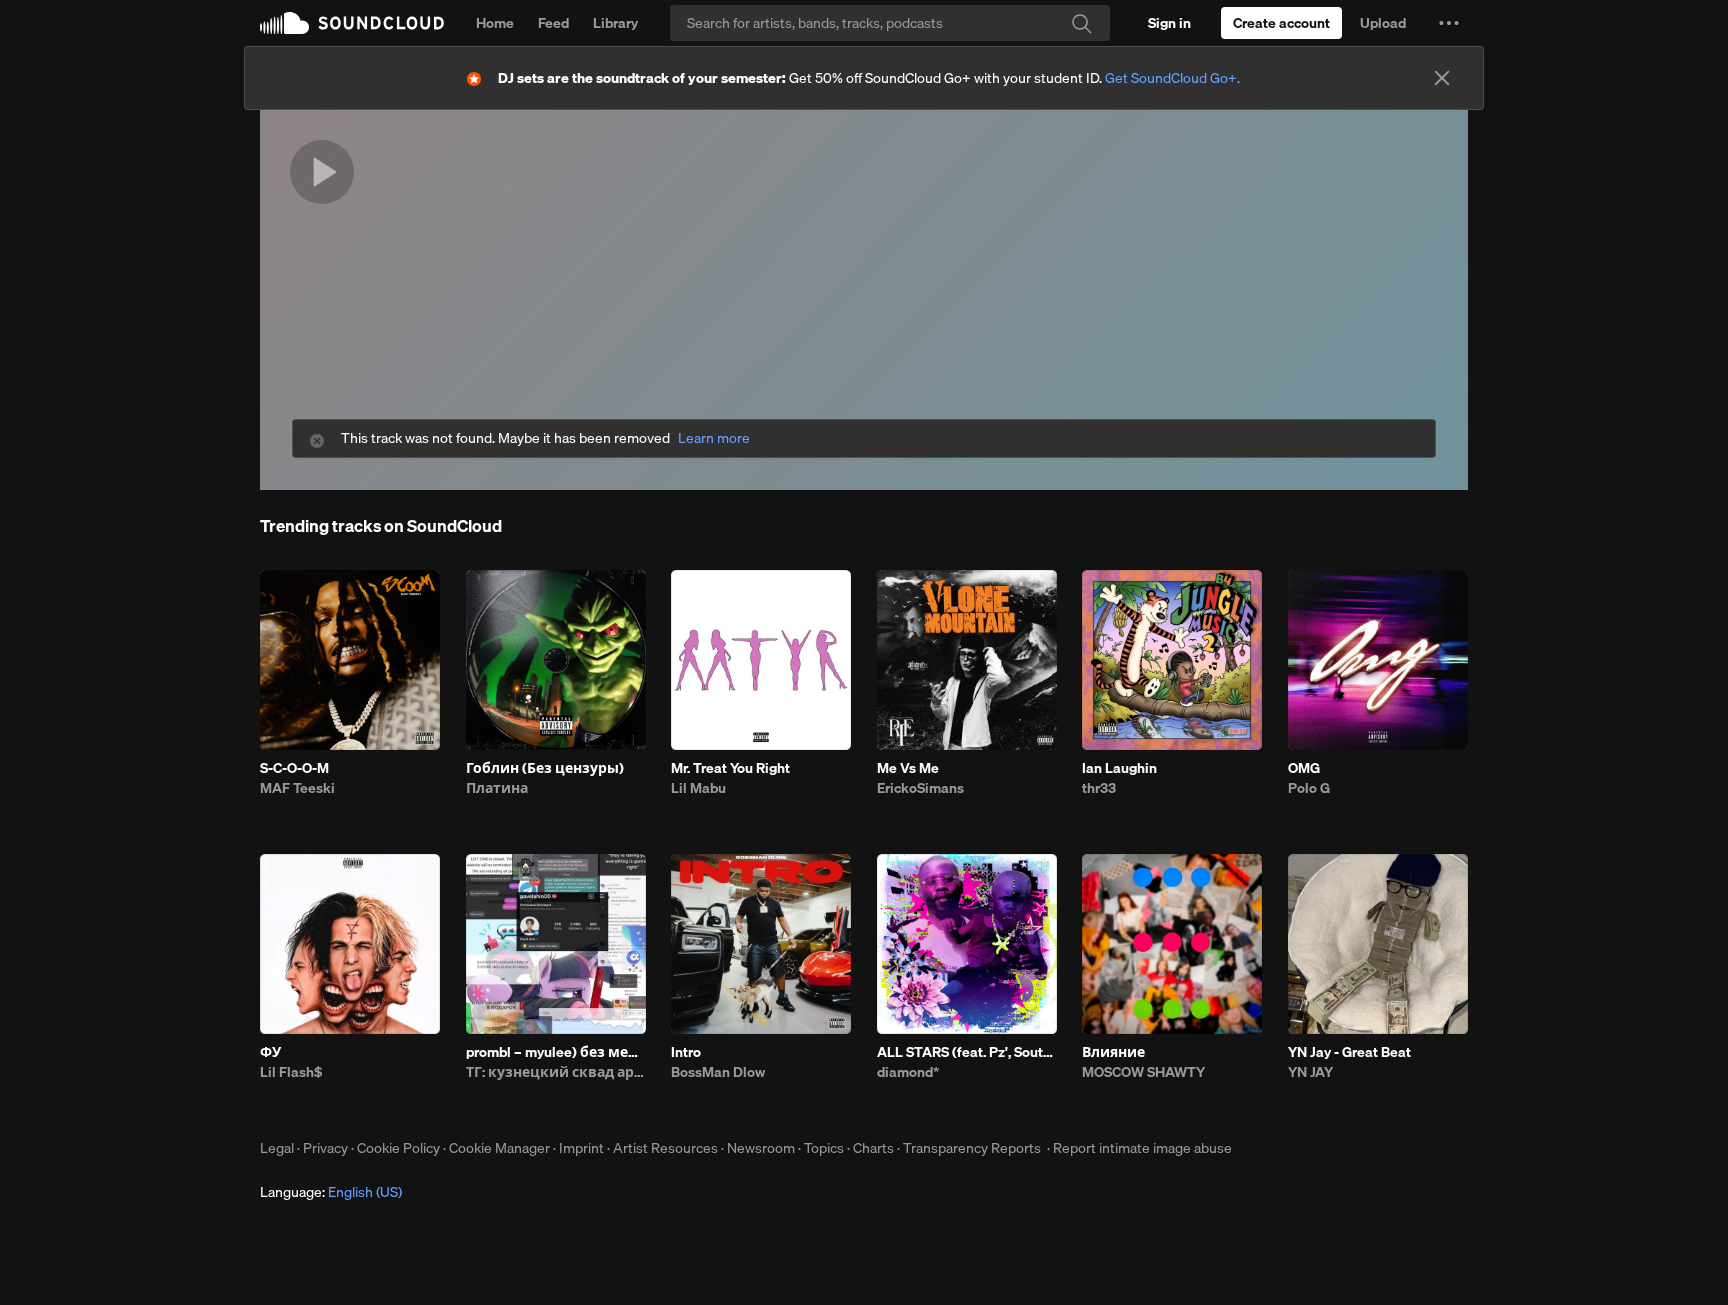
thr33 (1099, 788)
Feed (553, 23)
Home (495, 23)
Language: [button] (331, 1192)
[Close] (1442, 78)
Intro (686, 1052)
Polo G (1309, 788)
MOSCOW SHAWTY (1143, 1072)
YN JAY (1310, 1072)
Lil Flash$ (291, 1072)
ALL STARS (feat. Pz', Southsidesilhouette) (967, 1052)
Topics (824, 1148)
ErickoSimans (920, 788)
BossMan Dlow (718, 1072)
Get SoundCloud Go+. (1172, 78)
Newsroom (761, 1148)
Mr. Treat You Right (730, 768)
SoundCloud (352, 23)
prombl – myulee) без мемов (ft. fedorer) (556, 1052)
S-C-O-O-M (294, 768)
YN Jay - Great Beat (1349, 1052)
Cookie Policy (398, 1148)
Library (615, 23)
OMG (1304, 768)
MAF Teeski (297, 788)
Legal (277, 1148)
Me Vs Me (908, 768)
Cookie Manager (499, 1148)
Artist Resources (665, 1148)
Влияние (1113, 1052)
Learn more (714, 438)
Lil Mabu (698, 788)
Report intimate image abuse (1142, 1148)
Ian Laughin (1119, 768)
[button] (1449, 23)
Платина (497, 788)
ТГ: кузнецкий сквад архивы (556, 1072)
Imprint (581, 1148)
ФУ (270, 1052)
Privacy (325, 1148)
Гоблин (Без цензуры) (545, 768)
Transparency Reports (972, 1148)
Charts (873, 1148)
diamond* (908, 1072)
